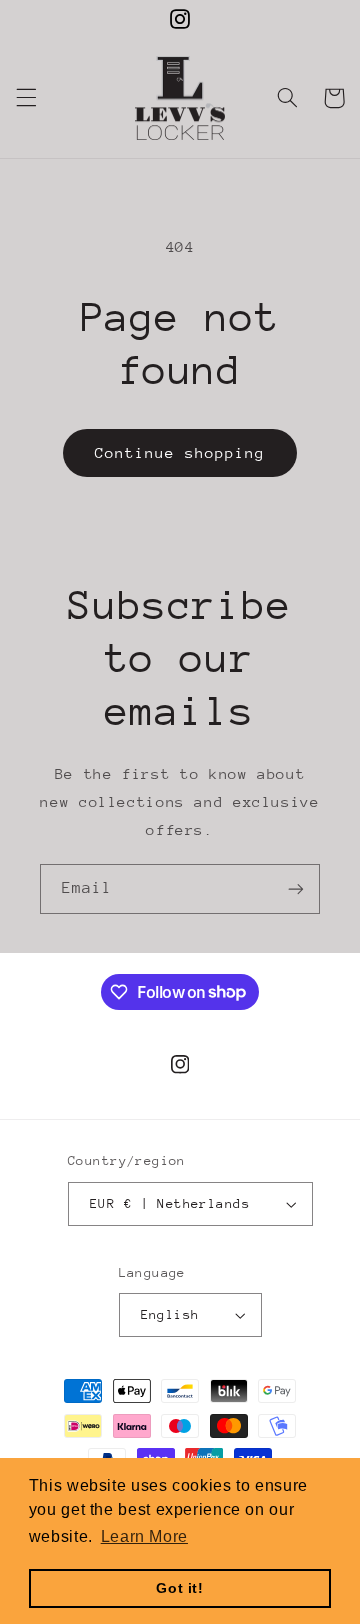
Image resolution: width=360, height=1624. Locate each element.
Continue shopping (180, 452)
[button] (26, 98)
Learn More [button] (144, 1536)
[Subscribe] (296, 888)
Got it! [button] (179, 1588)
